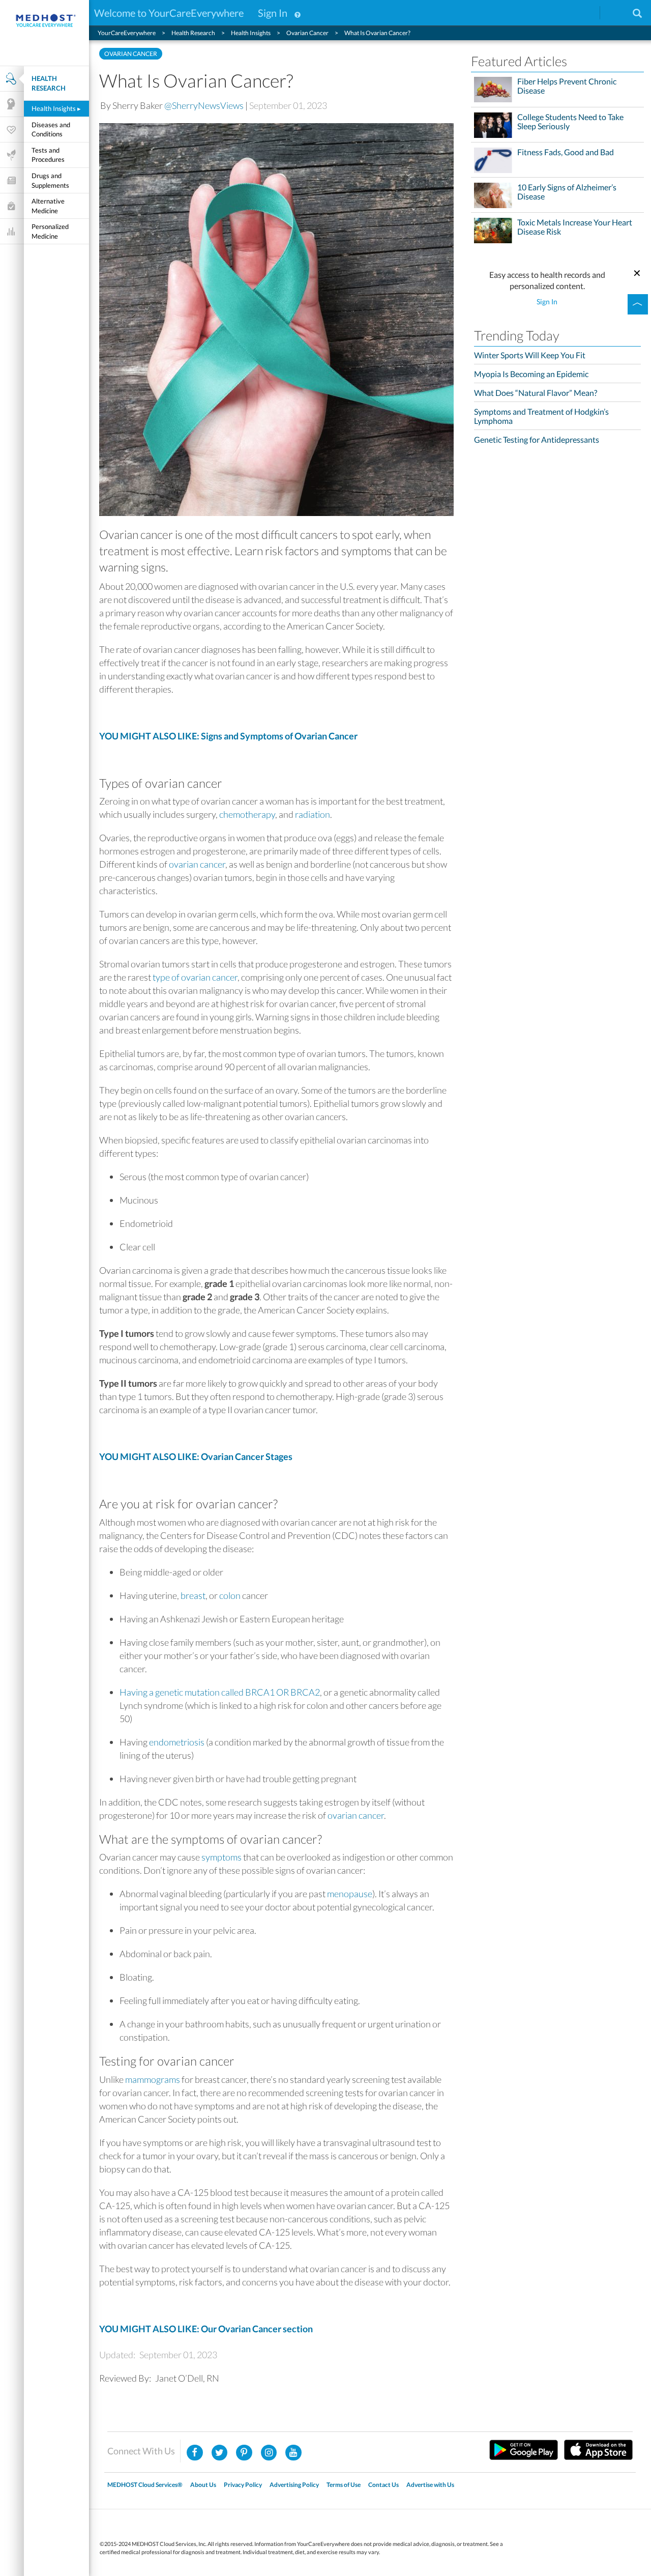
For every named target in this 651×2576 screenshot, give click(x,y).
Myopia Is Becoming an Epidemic (531, 374)
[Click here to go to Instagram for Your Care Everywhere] (244, 2453)
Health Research (49, 83)
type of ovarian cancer (195, 977)
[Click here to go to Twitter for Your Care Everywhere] (220, 2453)
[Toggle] (638, 304)
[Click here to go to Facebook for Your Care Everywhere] (195, 2453)
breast (193, 1595)
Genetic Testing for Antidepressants (537, 439)
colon (230, 1595)
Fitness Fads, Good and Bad (566, 152)
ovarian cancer (197, 864)
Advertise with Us (430, 2485)
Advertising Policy (294, 2485)
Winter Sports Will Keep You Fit (530, 355)
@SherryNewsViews (204, 105)
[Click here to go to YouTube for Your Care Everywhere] (293, 2453)
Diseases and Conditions (51, 130)
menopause (350, 1894)
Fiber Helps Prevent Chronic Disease (567, 86)
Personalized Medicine (50, 231)
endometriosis (177, 1742)
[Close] (637, 272)
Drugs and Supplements (50, 180)
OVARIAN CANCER (131, 54)
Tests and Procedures (48, 155)
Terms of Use (344, 2485)
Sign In (273, 13)
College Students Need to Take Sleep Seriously (570, 122)
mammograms (153, 2079)
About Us (203, 2485)
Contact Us (383, 2485)
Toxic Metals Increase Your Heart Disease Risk (575, 227)
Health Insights (56, 108)
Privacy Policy (243, 2485)
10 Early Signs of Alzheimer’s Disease (567, 192)
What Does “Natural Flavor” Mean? (536, 393)
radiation (313, 814)
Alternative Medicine (48, 206)
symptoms (221, 1857)
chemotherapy (247, 814)
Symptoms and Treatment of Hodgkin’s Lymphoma (541, 416)
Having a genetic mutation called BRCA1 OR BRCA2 (220, 1692)
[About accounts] (298, 13)
